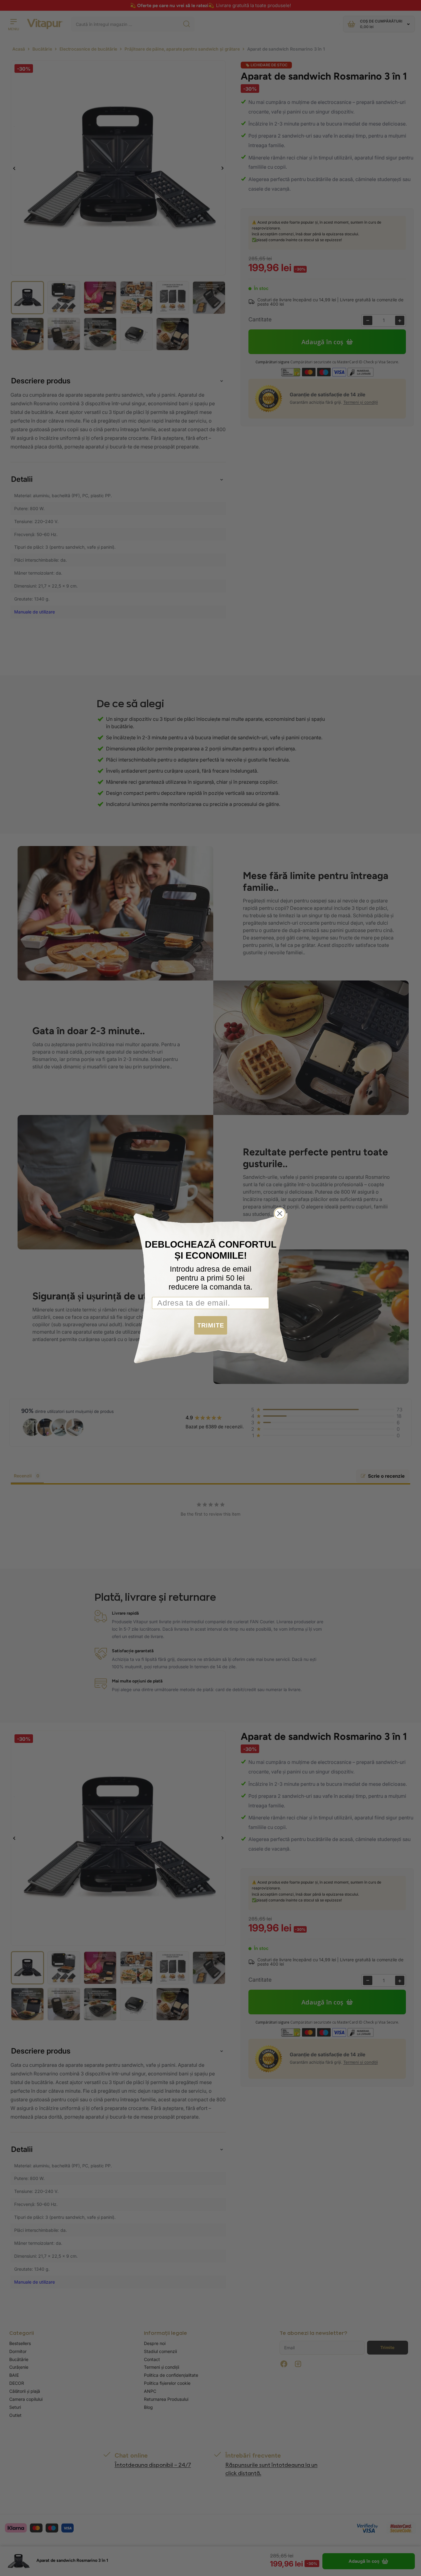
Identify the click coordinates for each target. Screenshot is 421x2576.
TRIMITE (211, 1325)
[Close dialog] (280, 1214)
